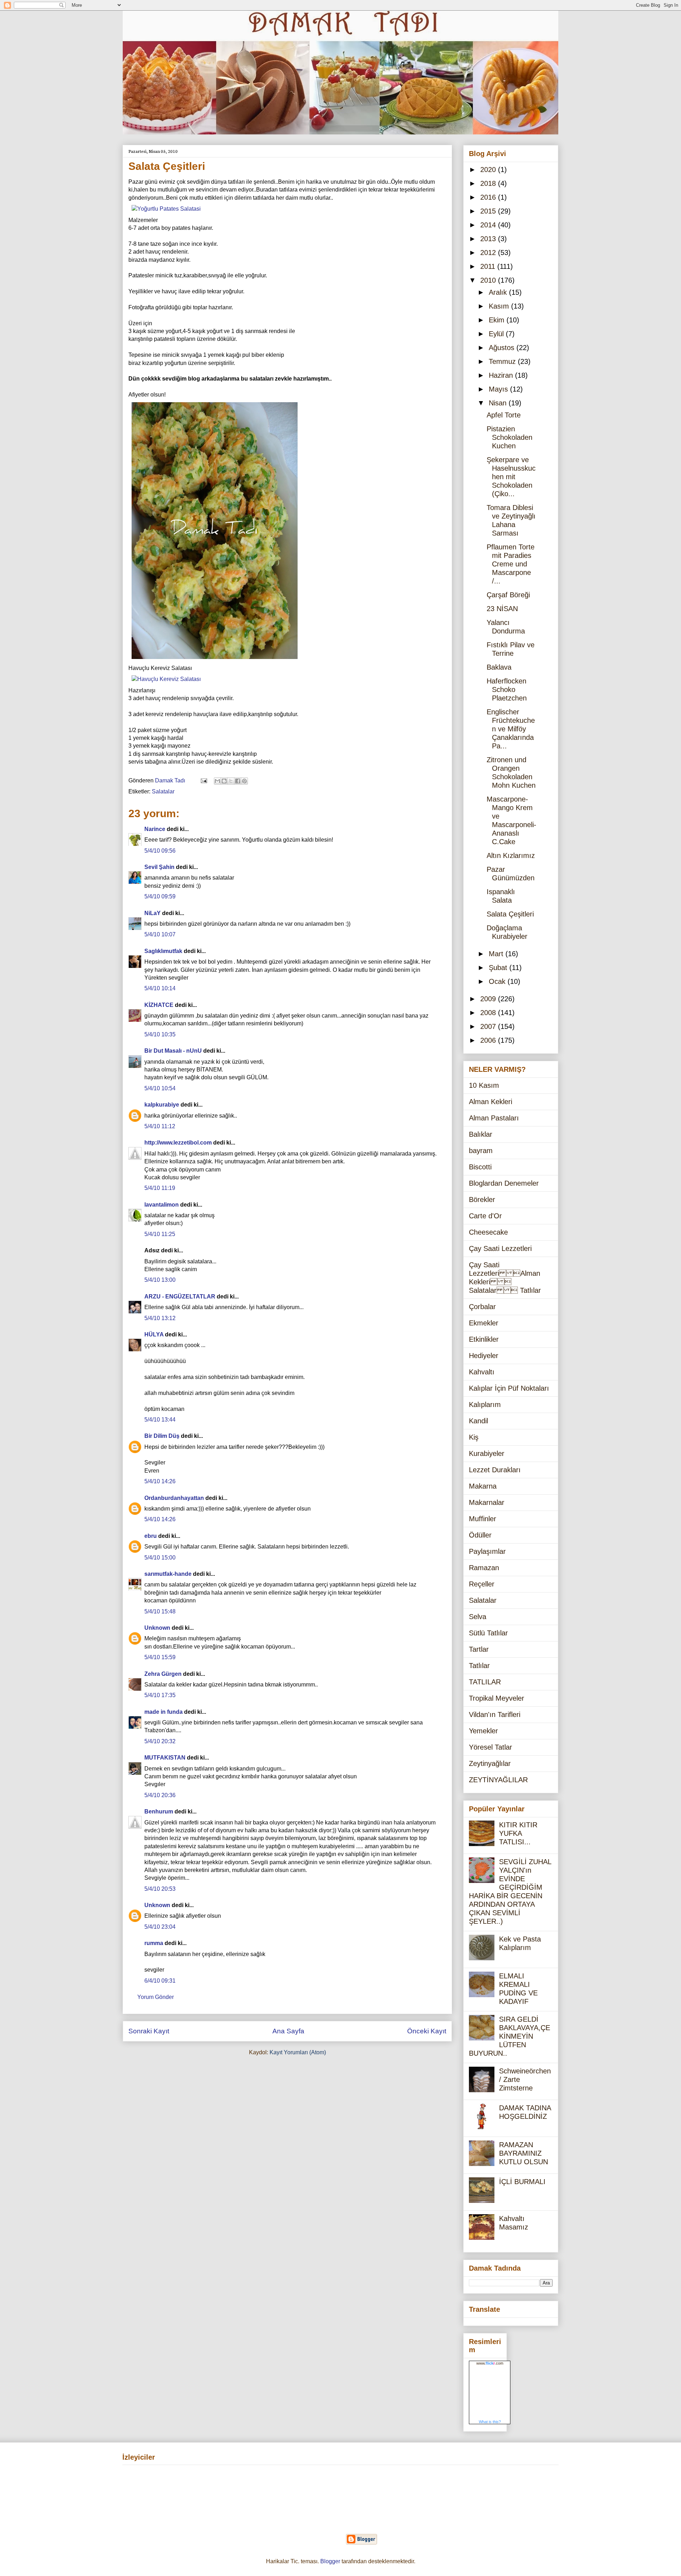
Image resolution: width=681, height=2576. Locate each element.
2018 (489, 183)
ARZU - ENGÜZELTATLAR (180, 1297)
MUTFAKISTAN (165, 1758)
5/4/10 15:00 (160, 1558)
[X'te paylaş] (231, 781)
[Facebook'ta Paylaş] (238, 781)
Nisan (499, 403)
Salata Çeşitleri (510, 914)
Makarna (483, 1486)
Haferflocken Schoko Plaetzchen (507, 689)
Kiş (474, 1437)
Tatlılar (479, 1666)
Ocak (498, 981)
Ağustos (503, 348)
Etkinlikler (484, 1339)
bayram (481, 1151)
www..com (490, 2363)
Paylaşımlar (487, 1551)
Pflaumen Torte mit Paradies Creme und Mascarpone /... (511, 564)
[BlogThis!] (224, 781)
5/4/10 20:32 (160, 1741)
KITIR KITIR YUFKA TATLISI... (518, 1833)
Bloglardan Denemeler (504, 1183)
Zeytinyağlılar (490, 1763)
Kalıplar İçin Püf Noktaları (509, 1388)
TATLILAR (485, 1682)
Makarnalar (487, 1502)
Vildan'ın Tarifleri (495, 1714)
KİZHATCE (159, 1005)
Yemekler (483, 1731)
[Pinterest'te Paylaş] (244, 781)
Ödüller (480, 1535)
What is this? (490, 2422)
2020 (489, 170)
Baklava (499, 667)
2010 (489, 280)
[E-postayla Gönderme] (203, 780)
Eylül (497, 334)
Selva (478, 1617)
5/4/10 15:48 (160, 1611)
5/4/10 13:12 (160, 1318)
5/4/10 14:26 (160, 1481)
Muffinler (483, 1519)
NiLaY (153, 913)
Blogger (330, 2561)
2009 (489, 999)
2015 (489, 211)
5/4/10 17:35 (160, 1695)
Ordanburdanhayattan (174, 1498)
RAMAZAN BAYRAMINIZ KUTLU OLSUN (524, 2153)
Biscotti (480, 1167)
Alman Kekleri (491, 1102)
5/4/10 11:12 (160, 1126)
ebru (151, 1536)
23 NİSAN (502, 609)
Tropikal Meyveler (497, 1698)
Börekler (482, 1200)
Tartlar (479, 1649)
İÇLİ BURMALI (522, 2182)
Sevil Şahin (159, 867)
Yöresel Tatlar (491, 1747)
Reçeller (482, 1584)
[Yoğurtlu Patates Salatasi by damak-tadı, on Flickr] (166, 209)
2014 (489, 225)
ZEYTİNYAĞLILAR (498, 1780)
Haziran (502, 375)
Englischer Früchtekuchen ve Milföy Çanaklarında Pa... (511, 729)
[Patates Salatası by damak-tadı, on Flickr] (215, 660)
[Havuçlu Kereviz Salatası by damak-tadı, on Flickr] (166, 679)
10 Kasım (484, 1085)
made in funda (164, 1712)
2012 (489, 253)
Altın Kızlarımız (511, 855)
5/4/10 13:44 (160, 1420)
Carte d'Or (485, 1216)
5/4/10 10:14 (160, 988)
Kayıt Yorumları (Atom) (298, 2052)
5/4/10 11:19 (160, 1188)
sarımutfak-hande (168, 1574)
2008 (489, 1013)
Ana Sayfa (288, 2031)
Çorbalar (482, 1307)
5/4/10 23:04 (160, 1927)
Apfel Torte (504, 415)
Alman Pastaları (494, 1118)
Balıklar (481, 1134)
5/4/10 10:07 (160, 934)
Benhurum (159, 1811)
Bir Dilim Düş (162, 1436)
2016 (489, 197)
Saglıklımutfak (163, 951)
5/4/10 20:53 (160, 1889)
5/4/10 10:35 (160, 1034)
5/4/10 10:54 (160, 1088)
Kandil (478, 1421)
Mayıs (499, 389)
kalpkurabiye (162, 1105)
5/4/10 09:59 (160, 896)
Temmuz (503, 361)
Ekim (498, 320)
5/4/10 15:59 (160, 1657)
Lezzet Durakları (495, 1470)
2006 (489, 1040)
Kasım (500, 306)
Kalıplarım (485, 1405)
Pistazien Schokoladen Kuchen (510, 437)
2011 (489, 266)
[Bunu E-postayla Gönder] (217, 781)
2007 (489, 1026)
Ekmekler (484, 1323)
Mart (497, 954)
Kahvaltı (482, 1372)
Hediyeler (484, 1356)
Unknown (157, 1628)
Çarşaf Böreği (508, 595)
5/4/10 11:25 (160, 1234)
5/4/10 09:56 (160, 851)
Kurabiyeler (487, 1453)
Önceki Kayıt (427, 2031)
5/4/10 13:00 (160, 1280)
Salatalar (163, 791)
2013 (489, 239)
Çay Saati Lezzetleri (500, 1248)
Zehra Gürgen (163, 1674)
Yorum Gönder (156, 1997)
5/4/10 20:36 (160, 1795)
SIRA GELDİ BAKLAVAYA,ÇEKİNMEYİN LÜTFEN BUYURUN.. (510, 2036)
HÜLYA (154, 1334)
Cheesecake (488, 1232)
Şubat (499, 968)
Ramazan (484, 1568)
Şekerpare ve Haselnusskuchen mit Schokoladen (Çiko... (511, 477)
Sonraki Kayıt (149, 2031)
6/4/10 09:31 (160, 1981)
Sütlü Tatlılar (488, 1633)
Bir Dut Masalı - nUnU (173, 1051)
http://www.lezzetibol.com (178, 1143)
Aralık (499, 292)
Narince (155, 829)
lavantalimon (162, 1205)
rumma (154, 1943)
